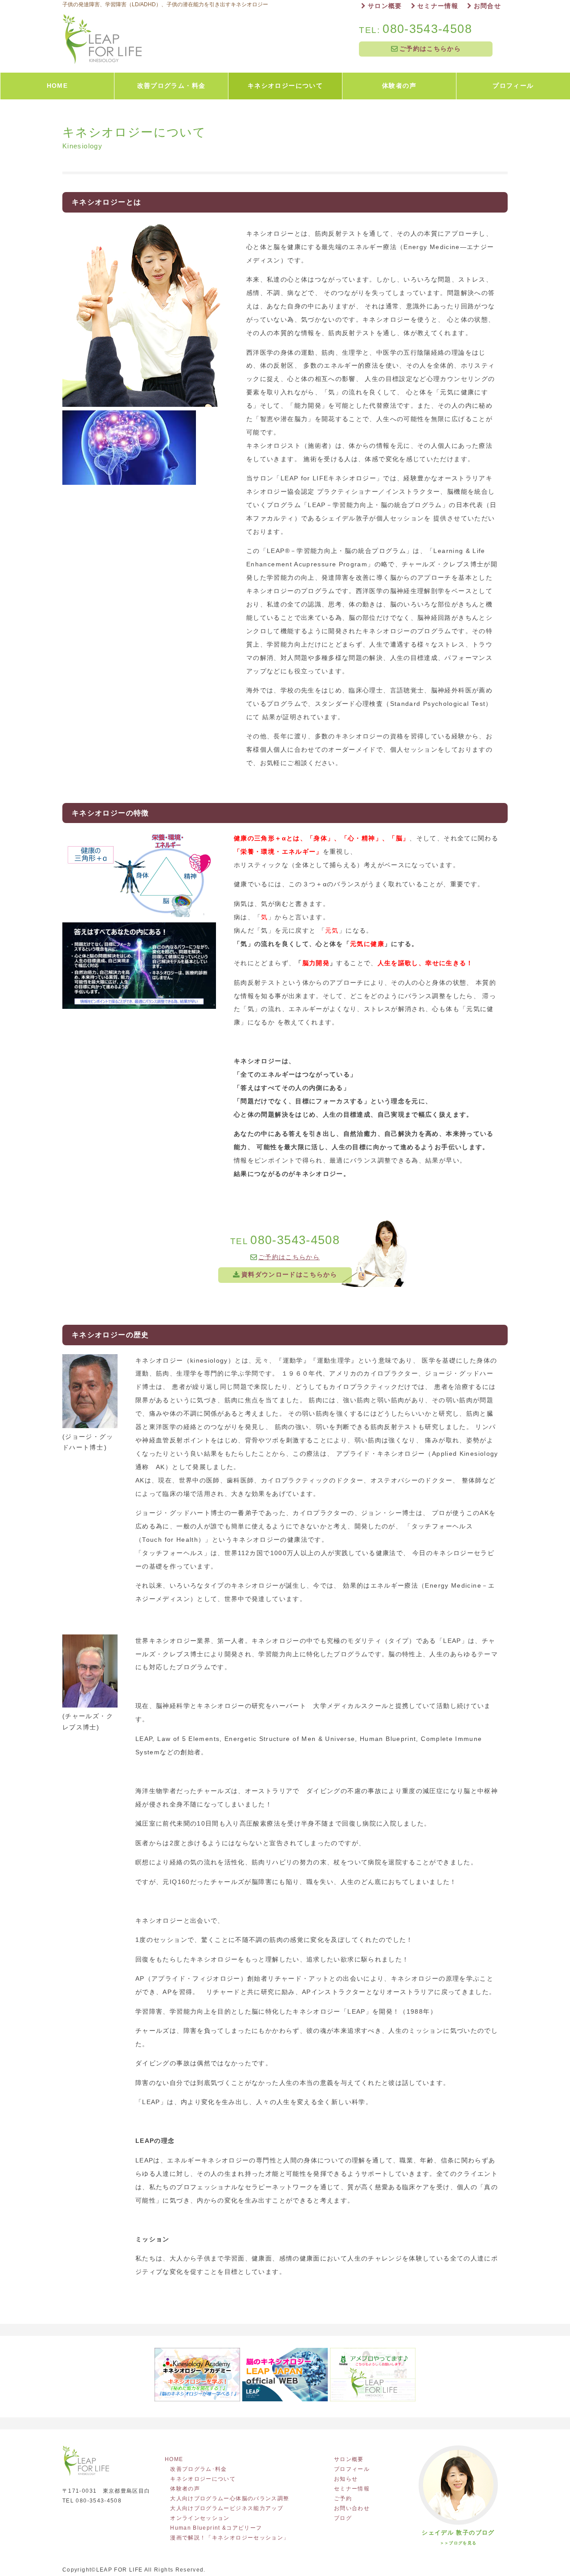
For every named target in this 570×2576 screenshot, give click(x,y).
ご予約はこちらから (430, 49)
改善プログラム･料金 (199, 2469)
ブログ (343, 2518)
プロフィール (352, 2469)
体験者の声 (185, 2489)
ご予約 (343, 2498)
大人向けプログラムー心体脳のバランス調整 (230, 2498)
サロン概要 (385, 6)
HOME (177, 2459)
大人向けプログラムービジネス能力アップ (227, 2508)
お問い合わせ (352, 2508)
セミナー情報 (438, 6)
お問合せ (487, 6)
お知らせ (346, 2479)
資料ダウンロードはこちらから (289, 1275)
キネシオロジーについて (203, 2479)
